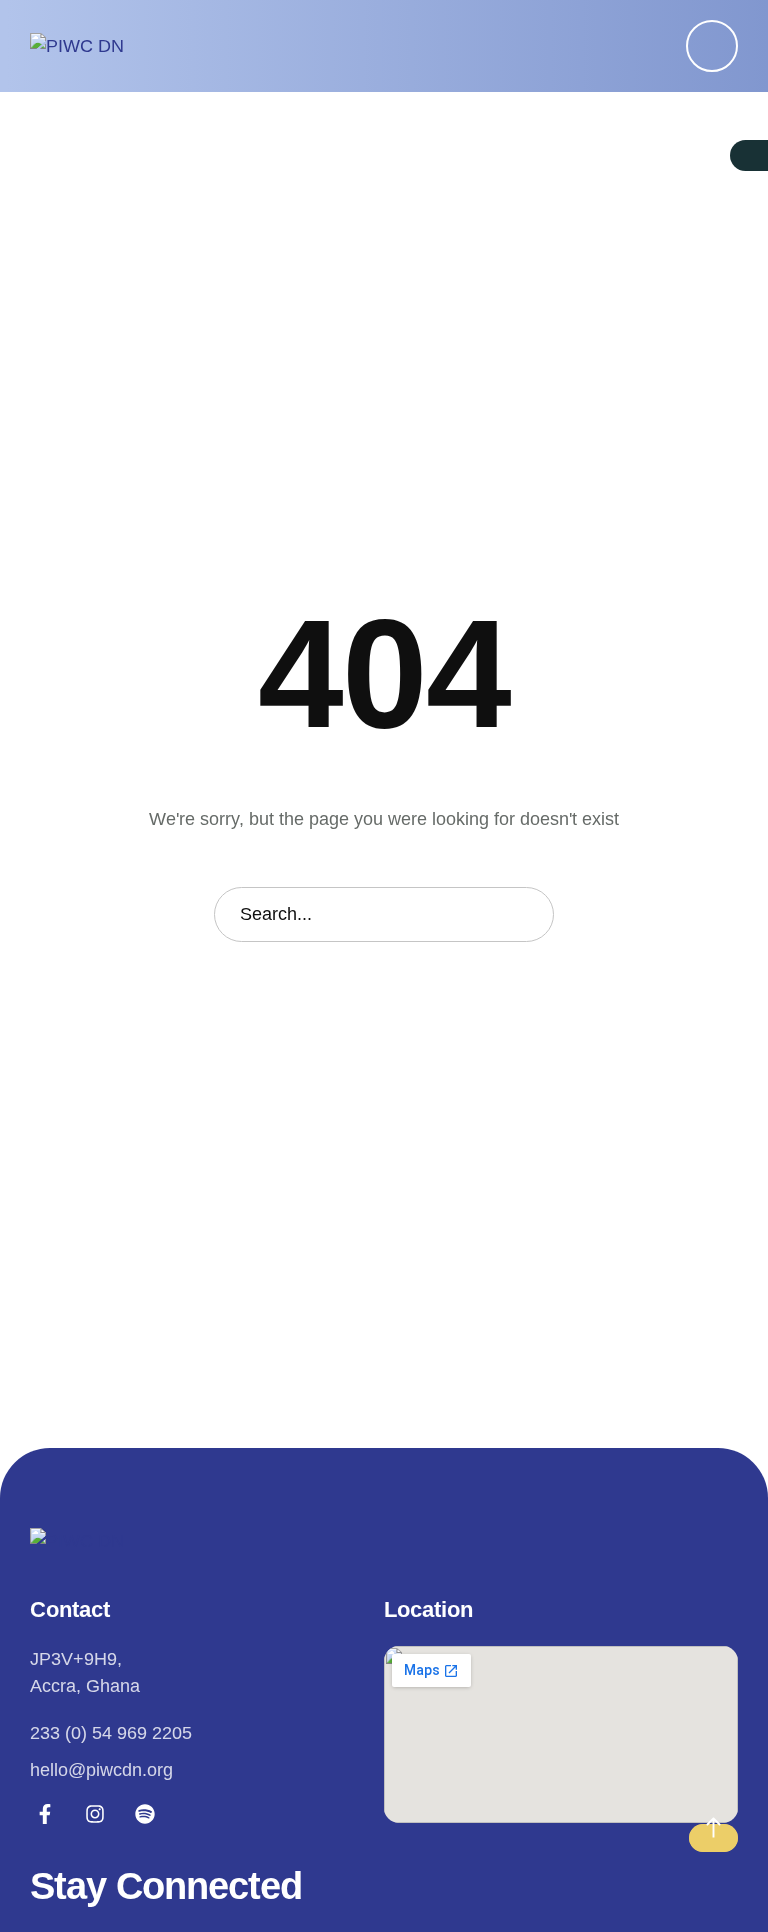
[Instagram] (95, 1814)
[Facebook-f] (45, 1814)
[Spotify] (145, 1814)
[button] (712, 46)
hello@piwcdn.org (101, 1770)
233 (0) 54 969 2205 (111, 1733)
